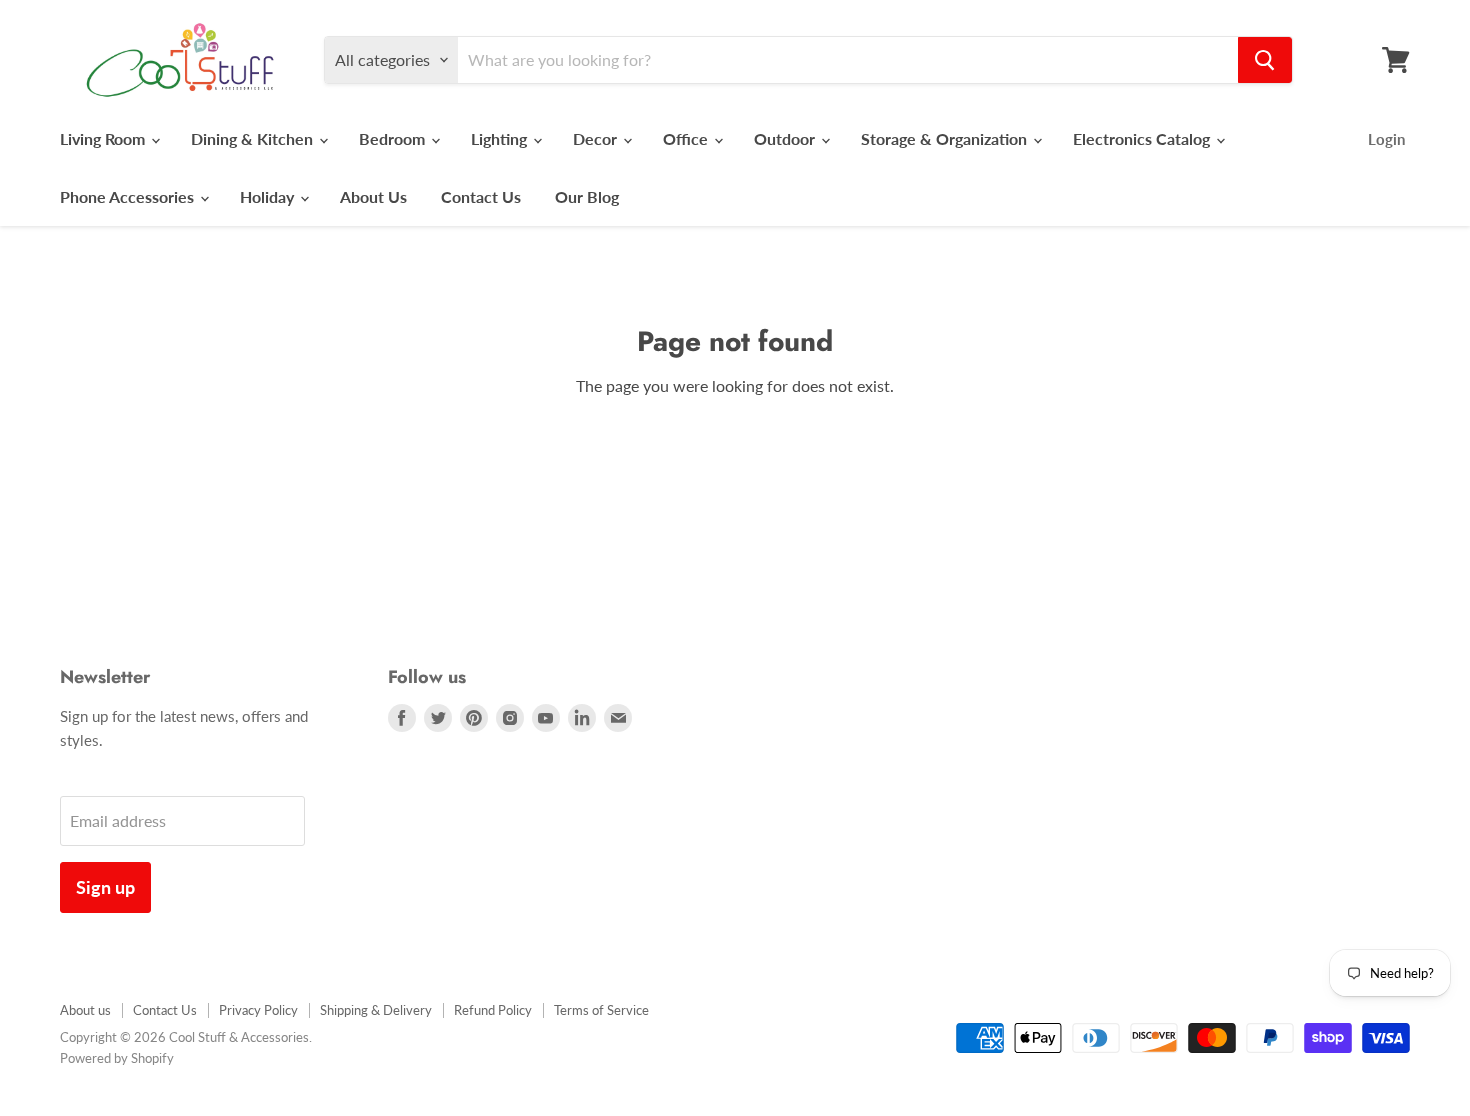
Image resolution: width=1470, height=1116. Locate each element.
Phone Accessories (129, 196)
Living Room (104, 138)
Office (687, 138)
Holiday (269, 196)
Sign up (105, 887)
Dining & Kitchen (254, 138)
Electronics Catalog (1143, 138)
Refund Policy (493, 1010)
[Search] (1265, 60)
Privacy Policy (258, 1010)
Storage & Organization (946, 138)
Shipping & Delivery (376, 1010)
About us (85, 1010)
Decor (597, 138)
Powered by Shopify (117, 1058)
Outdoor (786, 138)
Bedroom (394, 138)
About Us (373, 196)
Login (1386, 139)
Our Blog (587, 196)
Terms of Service (601, 1010)
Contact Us (481, 196)
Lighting (501, 138)
